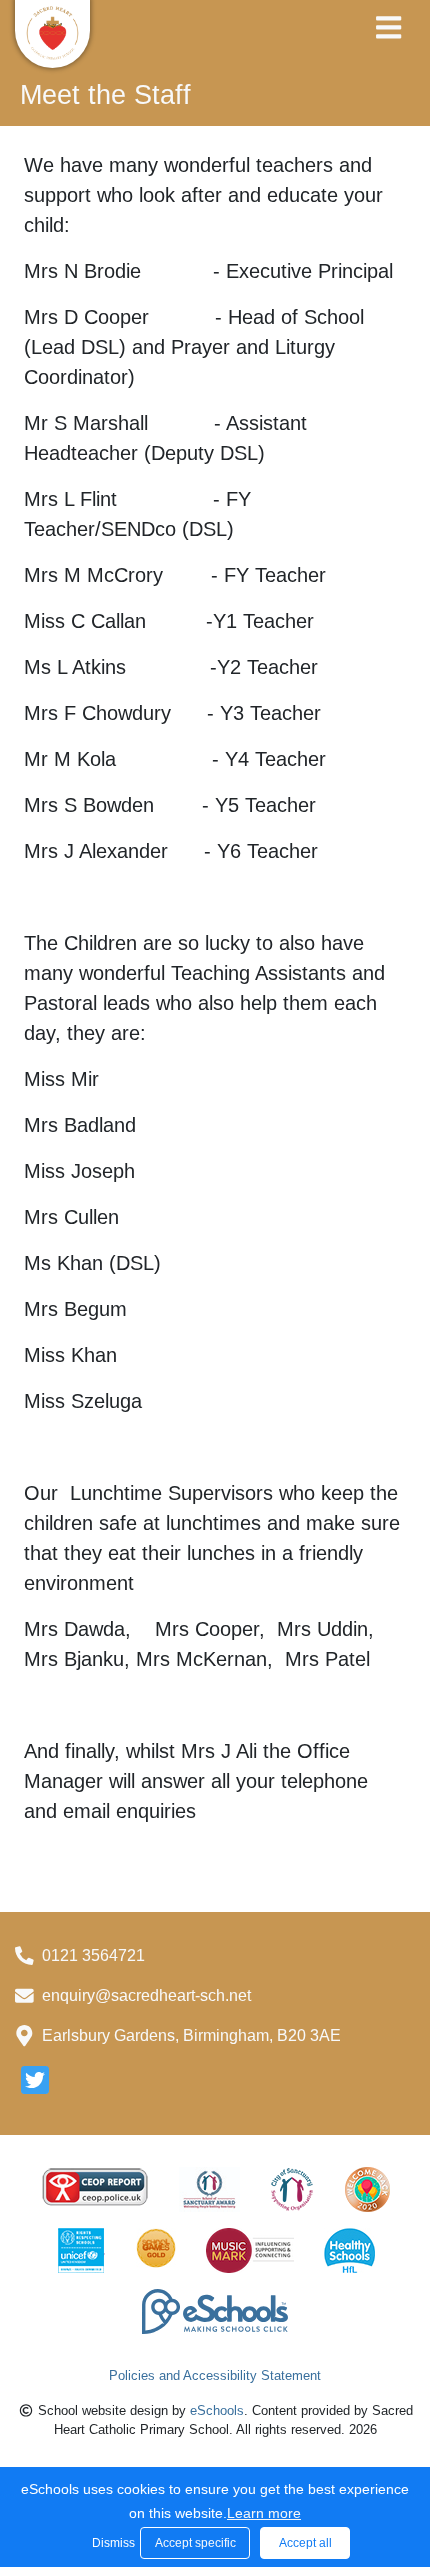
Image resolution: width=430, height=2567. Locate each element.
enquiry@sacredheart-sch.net (146, 1995)
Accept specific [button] (195, 2543)
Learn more (264, 2513)
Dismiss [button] (111, 2543)
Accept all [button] (305, 2543)
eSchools (217, 2410)
